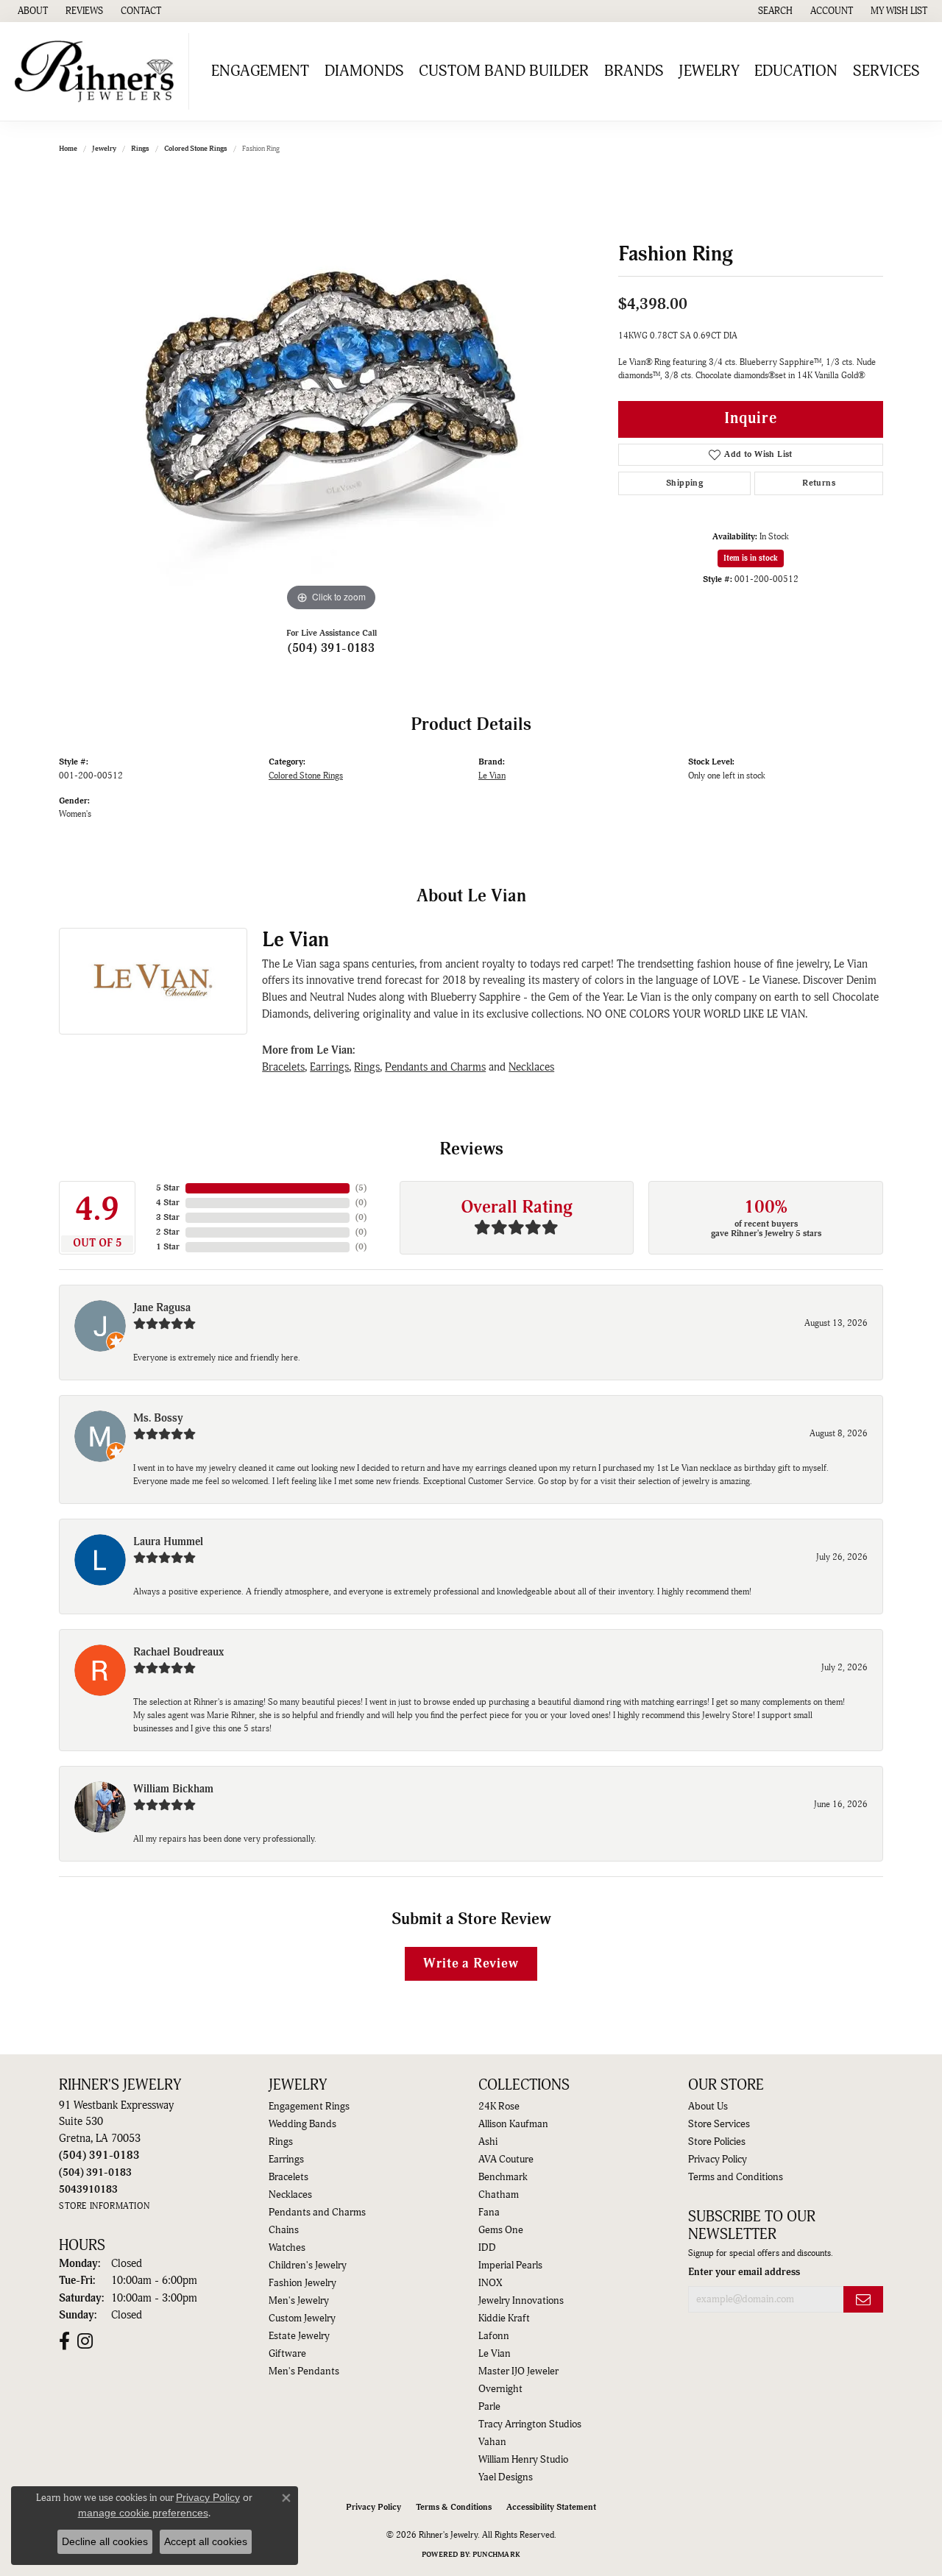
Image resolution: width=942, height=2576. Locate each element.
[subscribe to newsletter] (863, 2300)
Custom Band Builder (504, 71)
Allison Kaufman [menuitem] (513, 2124)
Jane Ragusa (162, 1308)
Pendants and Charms (435, 1067)
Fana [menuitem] (489, 2213)
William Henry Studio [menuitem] (523, 2460)
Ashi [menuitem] (488, 2142)
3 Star (168, 1217)
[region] (331, 394)
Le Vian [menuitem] (495, 2354)
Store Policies (717, 2142)
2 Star (168, 1232)
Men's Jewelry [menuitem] (299, 2301)
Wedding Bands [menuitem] (302, 2124)
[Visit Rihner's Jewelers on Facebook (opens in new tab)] (64, 2341)
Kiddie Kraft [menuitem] (504, 2318)
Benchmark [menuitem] (503, 2177)
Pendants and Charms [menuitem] (317, 2213)
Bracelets (283, 1067)
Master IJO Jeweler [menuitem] (518, 2371)
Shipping (684, 483)
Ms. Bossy (158, 1418)
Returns (819, 483)
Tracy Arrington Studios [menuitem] (530, 2424)
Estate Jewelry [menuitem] (299, 2336)
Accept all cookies (206, 2541)
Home (68, 149)
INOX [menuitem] (490, 2283)
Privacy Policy (718, 2160)
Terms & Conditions (454, 2507)
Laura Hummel (168, 1542)
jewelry (104, 149)
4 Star (168, 1203)
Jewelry (709, 71)
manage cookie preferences (143, 2513)
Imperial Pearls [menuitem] (510, 2265)
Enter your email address (744, 2272)
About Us (708, 2107)
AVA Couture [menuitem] (506, 2160)
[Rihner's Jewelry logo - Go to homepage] (98, 71)
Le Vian (492, 776)
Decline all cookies (105, 2541)
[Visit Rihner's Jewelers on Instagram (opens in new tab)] (85, 2341)
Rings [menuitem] (281, 2142)
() (361, 1188)
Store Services (719, 2124)
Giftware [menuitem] (287, 2354)
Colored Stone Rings (196, 149)
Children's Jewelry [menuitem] (308, 2265)
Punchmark (496, 2555)
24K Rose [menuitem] (499, 2107)
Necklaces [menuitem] (290, 2195)
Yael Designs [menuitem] (506, 2477)
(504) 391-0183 (332, 648)
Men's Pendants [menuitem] (304, 2371)
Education (796, 71)
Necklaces (531, 1067)
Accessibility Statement (551, 2507)
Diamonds (364, 71)
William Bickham (173, 1789)
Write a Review (471, 1963)
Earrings (329, 1067)
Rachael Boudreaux (178, 1652)
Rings (140, 149)
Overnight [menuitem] (500, 2389)
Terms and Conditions (736, 2177)
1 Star (168, 1247)
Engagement (260, 71)
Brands (634, 71)
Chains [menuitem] (284, 2230)
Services (886, 71)
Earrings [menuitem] (286, 2160)
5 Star (168, 1188)
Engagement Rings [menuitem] (309, 2107)
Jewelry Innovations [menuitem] (521, 2301)
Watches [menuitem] (287, 2248)
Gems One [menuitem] (501, 2230)
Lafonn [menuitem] (494, 2336)
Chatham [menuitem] (499, 2195)
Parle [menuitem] (489, 2407)
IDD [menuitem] (487, 2248)
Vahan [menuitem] (492, 2442)
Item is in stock (751, 558)
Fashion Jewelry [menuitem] (302, 2283)
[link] (31, 11)
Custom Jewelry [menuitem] (302, 2318)
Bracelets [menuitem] (288, 2177)
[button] (774, 11)
